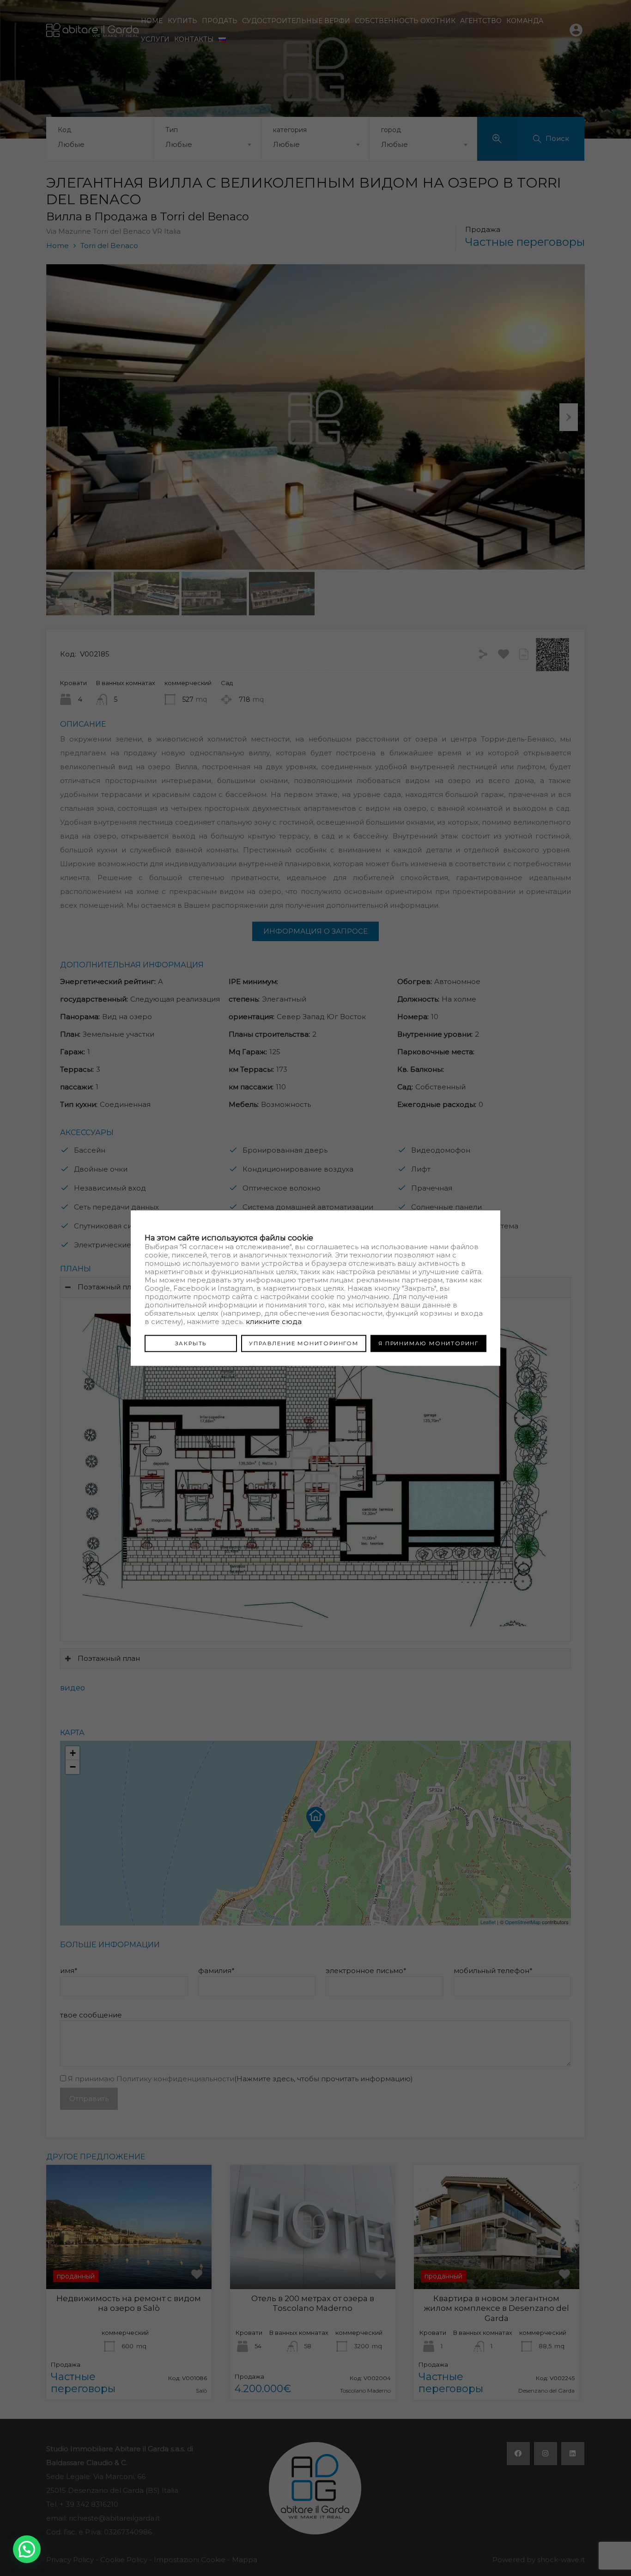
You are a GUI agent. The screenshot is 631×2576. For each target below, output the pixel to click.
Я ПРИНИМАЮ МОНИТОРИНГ (428, 1343)
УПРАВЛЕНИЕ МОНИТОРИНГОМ (303, 1343)
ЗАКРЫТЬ (191, 1343)
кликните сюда (274, 1321)
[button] (27, 2549)
